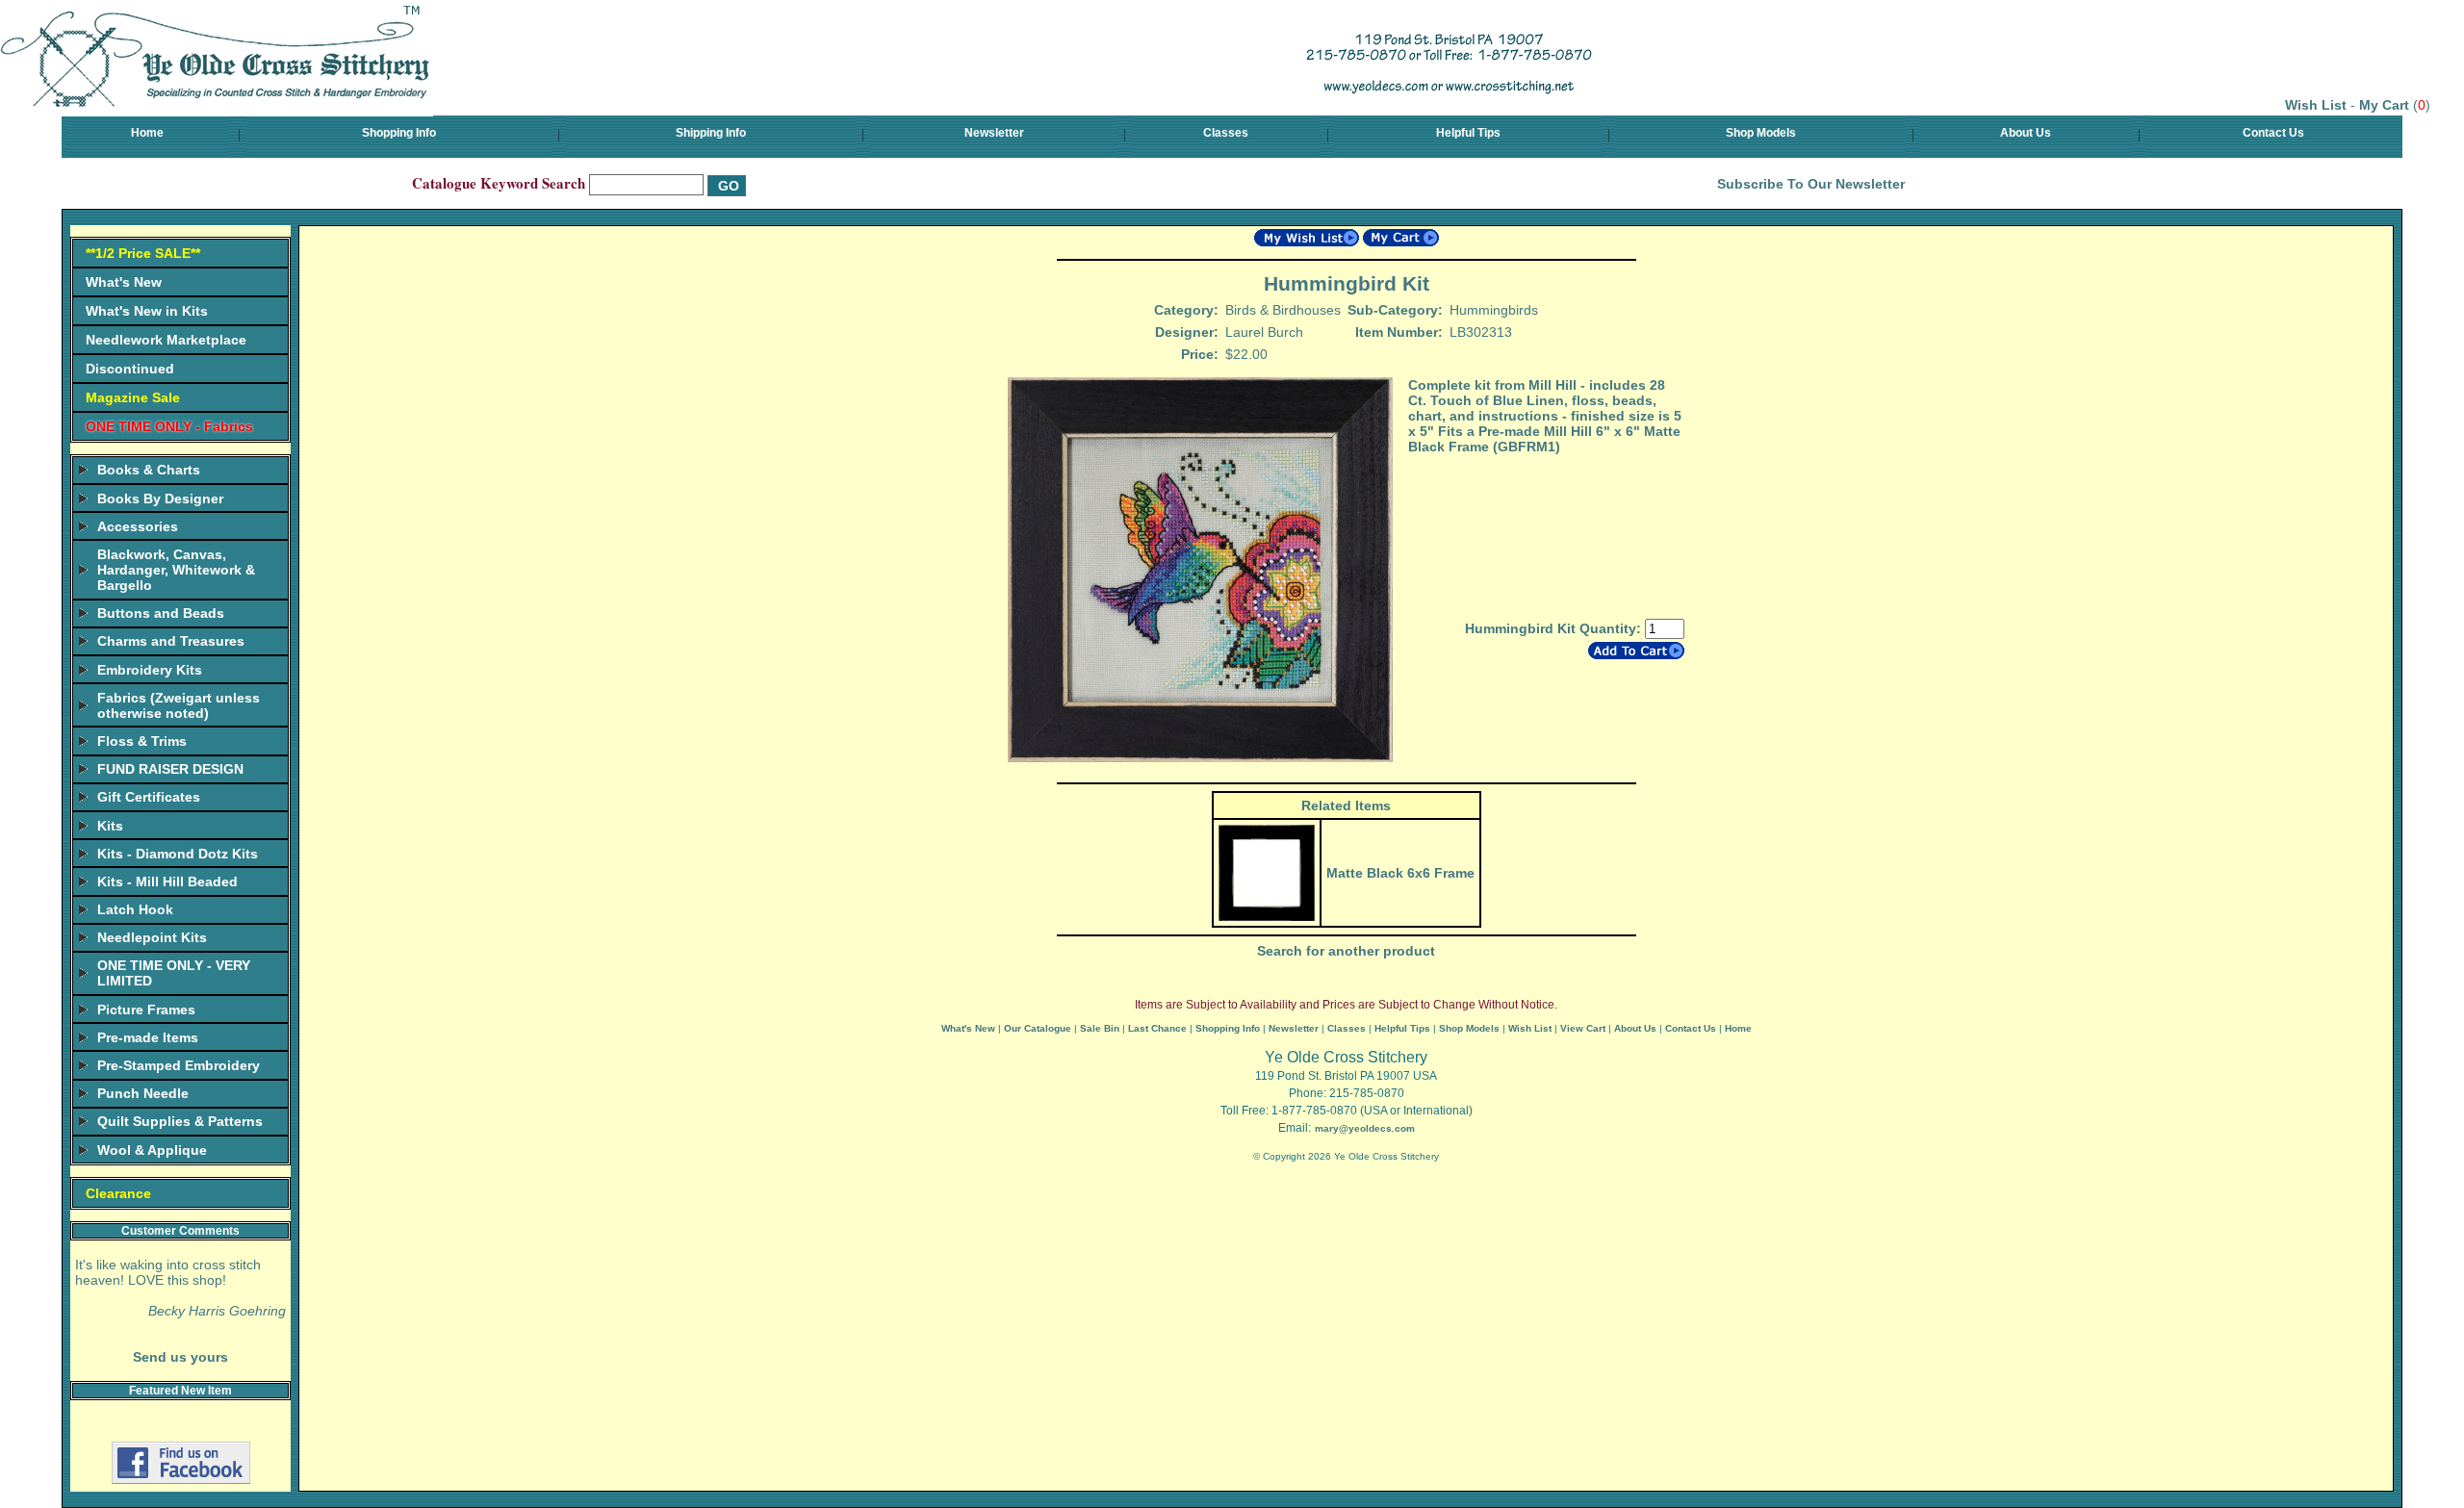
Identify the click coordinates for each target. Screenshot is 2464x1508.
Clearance (118, 1193)
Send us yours (180, 1357)
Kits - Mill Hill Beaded (167, 882)
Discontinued (130, 369)
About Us (2026, 133)
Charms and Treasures (171, 641)
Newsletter (994, 133)
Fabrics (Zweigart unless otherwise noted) (179, 705)
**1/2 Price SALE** (143, 253)
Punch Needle (143, 1093)
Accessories (138, 526)
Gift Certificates (149, 797)
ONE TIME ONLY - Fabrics (169, 426)
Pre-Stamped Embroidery (179, 1065)
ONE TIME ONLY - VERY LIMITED (174, 973)
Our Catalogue (1038, 1028)
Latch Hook (135, 909)
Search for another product (1346, 951)
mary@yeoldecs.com (1365, 1128)
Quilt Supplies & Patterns (180, 1121)
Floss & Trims (142, 741)
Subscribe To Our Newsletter (1811, 184)
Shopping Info (399, 133)
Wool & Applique (152, 1150)
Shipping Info (711, 133)
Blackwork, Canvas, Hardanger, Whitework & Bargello (176, 570)
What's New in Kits (147, 311)
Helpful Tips (1468, 133)
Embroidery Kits (150, 670)
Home (147, 133)
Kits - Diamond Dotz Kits (178, 854)
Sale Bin (1100, 1028)
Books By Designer (160, 498)
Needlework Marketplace (166, 340)
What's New (124, 282)
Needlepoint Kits (152, 937)
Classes (1226, 133)
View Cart (1583, 1028)
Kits (110, 826)
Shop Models (1761, 133)
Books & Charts (149, 470)
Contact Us (2273, 133)
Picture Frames (146, 1010)
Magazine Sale (133, 397)
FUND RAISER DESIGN (170, 769)
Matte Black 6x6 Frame (1400, 873)
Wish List (2316, 105)
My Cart (2384, 105)
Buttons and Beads (161, 613)
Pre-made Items (148, 1037)
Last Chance (1157, 1028)
